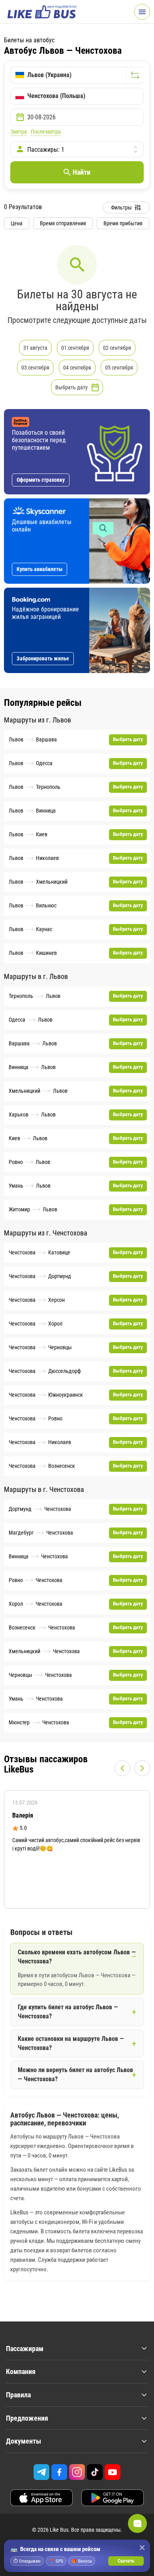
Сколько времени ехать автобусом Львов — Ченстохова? (77, 1957)
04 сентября (77, 368)
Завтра (19, 132)
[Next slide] (142, 1768)
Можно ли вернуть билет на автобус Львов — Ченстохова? (75, 2074)
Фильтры (121, 207)
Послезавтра (46, 132)
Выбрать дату (71, 387)
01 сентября (75, 348)
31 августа (35, 348)
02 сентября (117, 348)
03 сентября (35, 368)
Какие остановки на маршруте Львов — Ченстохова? (71, 2043)
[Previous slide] (122, 1768)
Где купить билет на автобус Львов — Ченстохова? (68, 2012)
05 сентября (119, 368)
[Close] (142, 2548)
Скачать (126, 2561)
